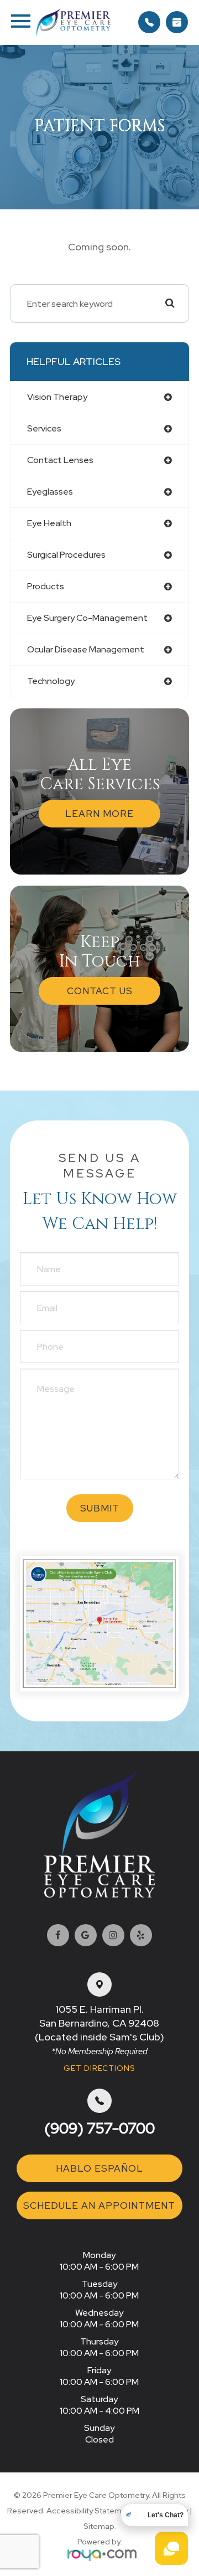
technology (51, 681)
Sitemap (99, 2526)
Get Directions (99, 2068)
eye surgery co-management (87, 618)
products (46, 586)
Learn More (99, 814)
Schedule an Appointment (99, 2205)
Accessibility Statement (90, 2511)
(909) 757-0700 (99, 2128)
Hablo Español (99, 2168)
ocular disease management (86, 649)
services (44, 428)
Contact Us (100, 991)
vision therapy (57, 397)
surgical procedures (66, 555)
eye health (49, 523)
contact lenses (60, 460)
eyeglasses (50, 492)
